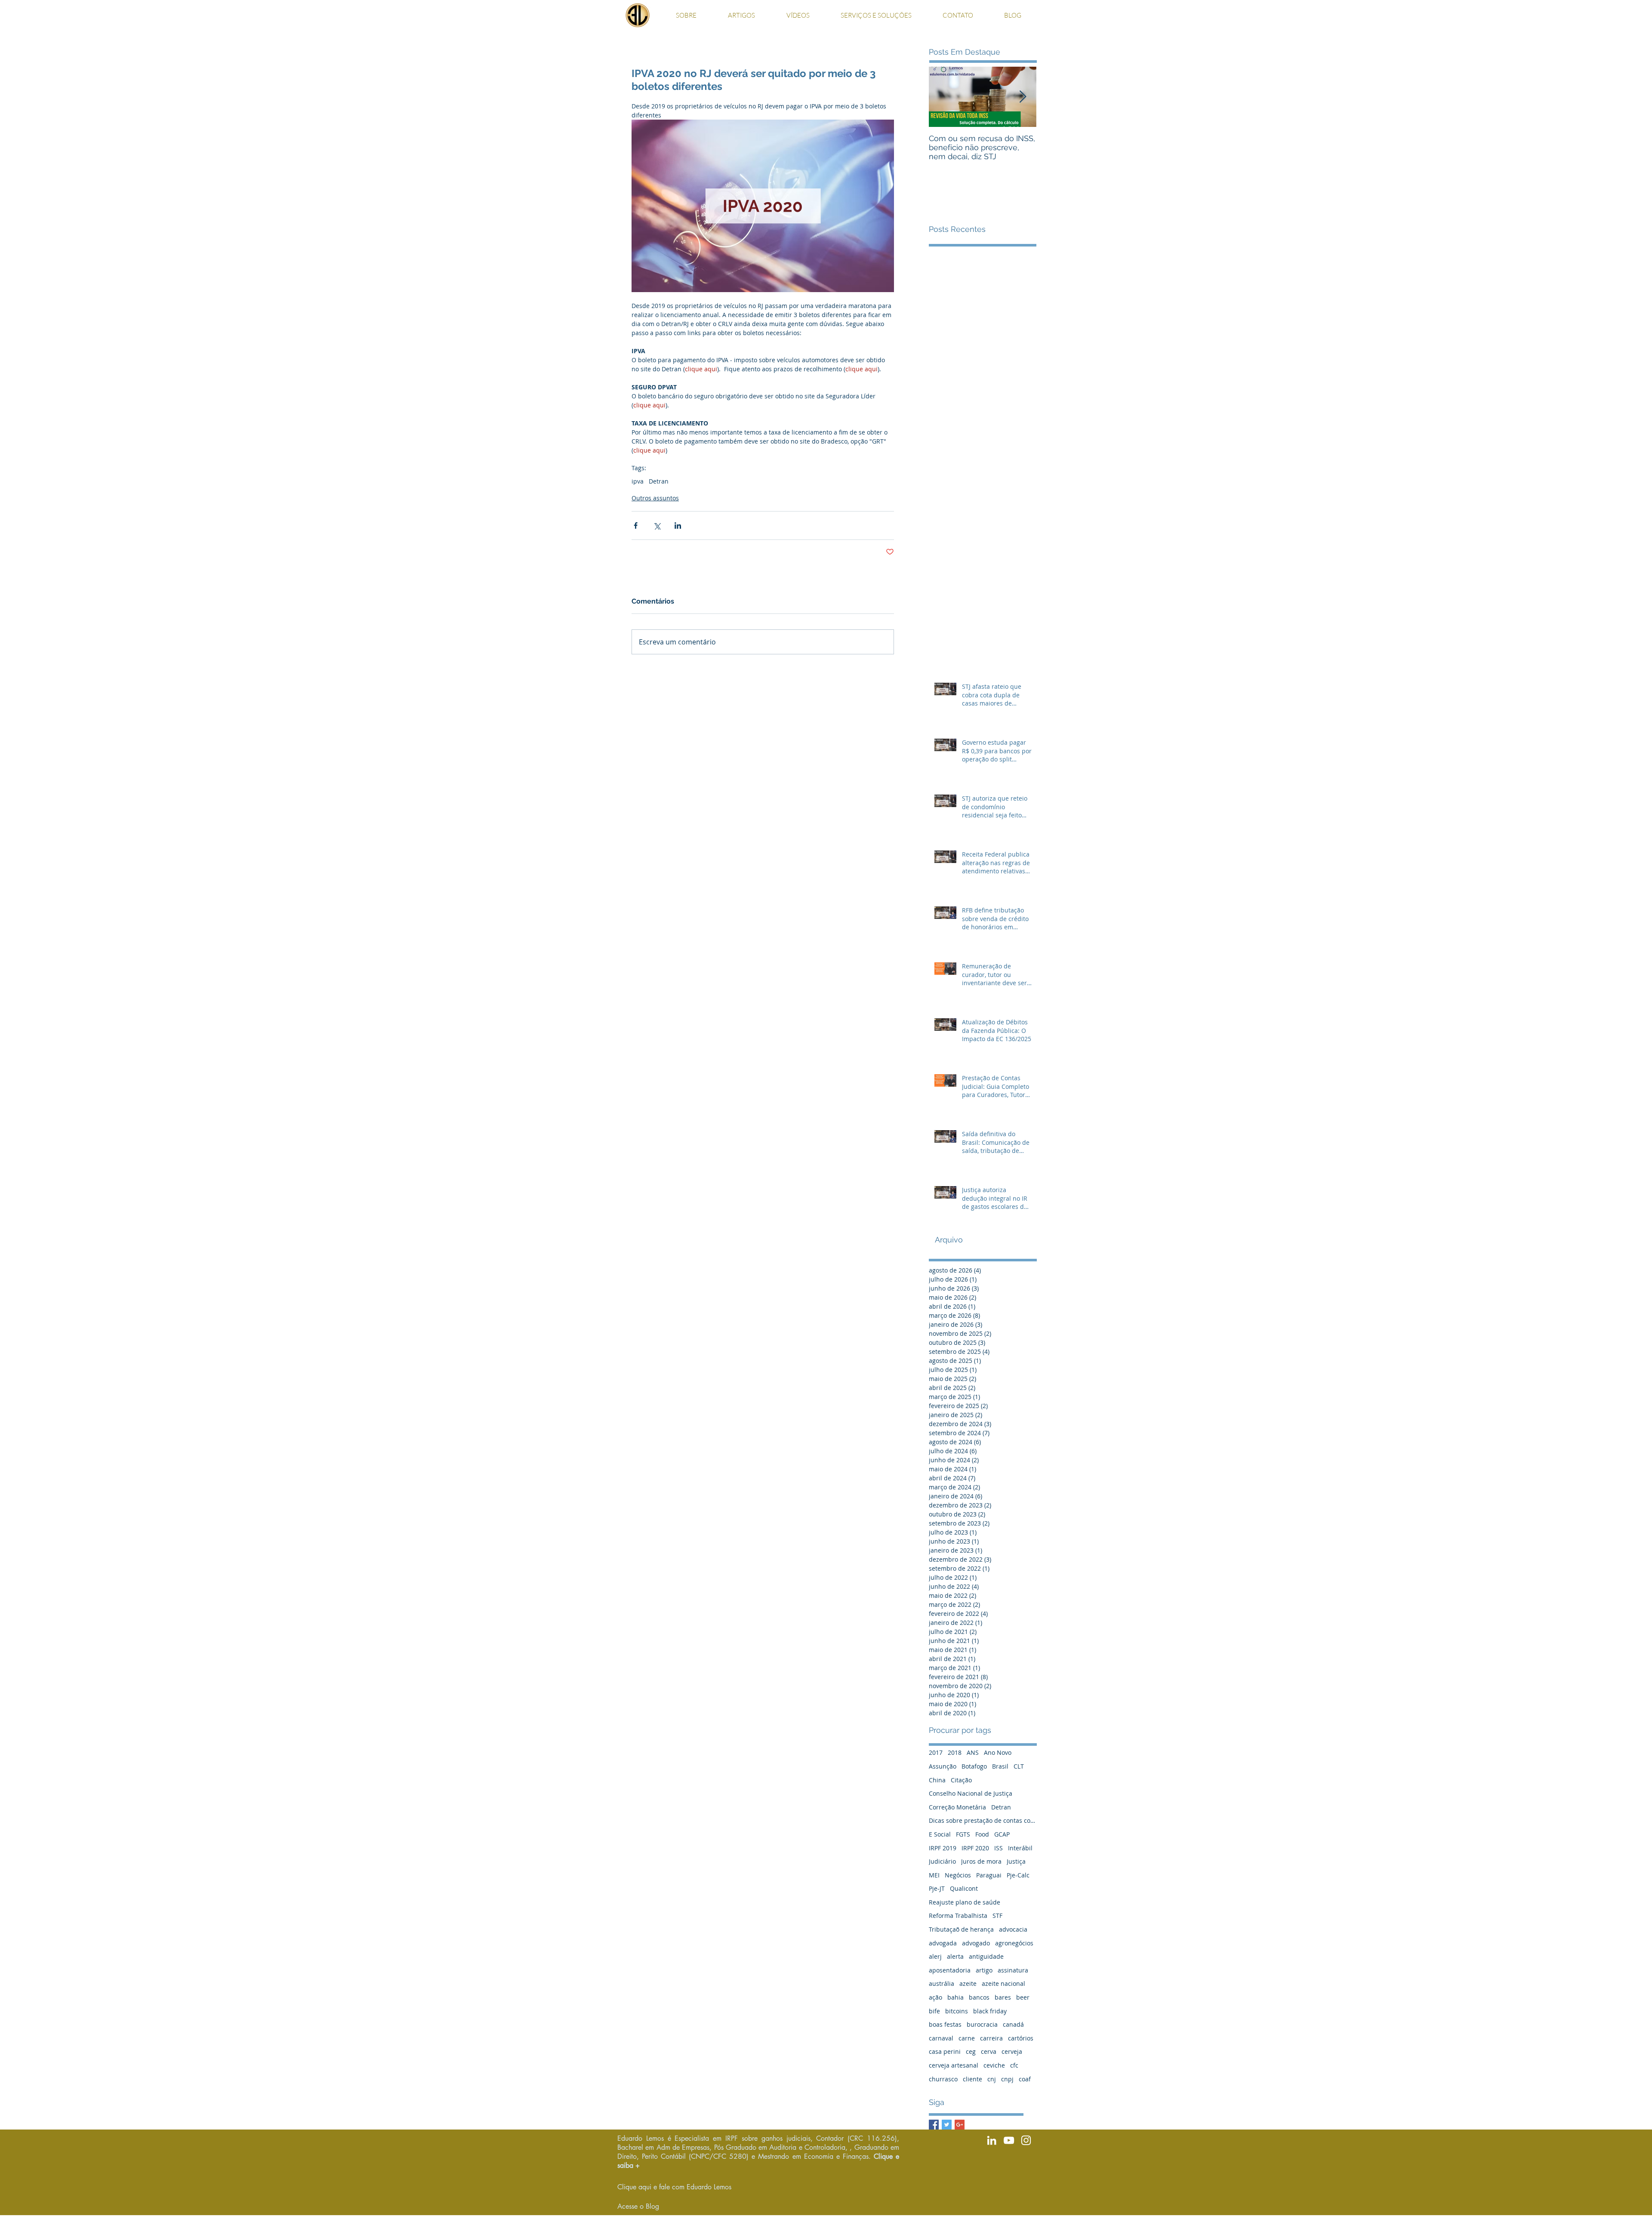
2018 (955, 1752)
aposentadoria (950, 1970)
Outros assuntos (655, 498)
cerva (989, 2051)
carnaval (941, 2038)
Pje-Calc (1018, 1875)
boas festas (945, 2024)
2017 (936, 1752)
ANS (973, 1752)
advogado (976, 1943)
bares (1003, 1997)
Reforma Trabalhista (958, 1915)
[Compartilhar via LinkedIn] (678, 525)
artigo (984, 1970)
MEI (934, 1875)
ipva (638, 481)
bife (934, 2011)
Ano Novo (998, 1752)
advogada (943, 1943)
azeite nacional (1003, 1983)
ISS (999, 1848)
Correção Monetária (957, 1807)
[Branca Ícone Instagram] (1026, 2140)
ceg (971, 2051)
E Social (940, 1834)
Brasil (1000, 1766)
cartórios (1021, 2038)
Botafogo (974, 1766)
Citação (961, 1780)
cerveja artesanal (954, 2065)
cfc (1014, 2065)
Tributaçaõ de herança (961, 1929)
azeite (968, 1983)
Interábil (1020, 1848)
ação (935, 1997)
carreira (991, 2038)
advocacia (1013, 1929)
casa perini (945, 2051)
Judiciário (942, 1861)
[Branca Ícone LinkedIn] (992, 2140)
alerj (935, 1956)
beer (1023, 1997)
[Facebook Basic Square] (934, 2125)
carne (967, 2038)
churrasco (943, 2079)
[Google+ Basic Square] (960, 2125)
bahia (955, 1997)
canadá (1013, 2024)
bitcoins (957, 2011)
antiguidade (986, 1956)
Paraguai (989, 1875)
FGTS (963, 1834)
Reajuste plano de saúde (965, 1902)
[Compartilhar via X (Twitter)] (657, 525)
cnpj (1007, 2079)
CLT (1019, 1766)
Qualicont (964, 1888)
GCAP (1002, 1834)
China (937, 1780)
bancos (979, 1997)
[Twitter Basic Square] (947, 2125)
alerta (955, 1956)
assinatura (1013, 1970)
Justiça (1016, 1861)
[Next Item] (1023, 97)
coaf (1025, 2079)
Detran (659, 481)
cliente (972, 2079)
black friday (990, 2011)
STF (997, 1915)
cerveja (1012, 2051)
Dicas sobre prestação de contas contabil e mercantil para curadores (983, 1820)
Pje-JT (937, 1888)
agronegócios (1014, 1943)
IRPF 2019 (943, 1848)
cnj (992, 2079)
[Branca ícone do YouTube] (1009, 2140)
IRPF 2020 (975, 1848)
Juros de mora (981, 1861)
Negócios (958, 1875)
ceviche (994, 2065)
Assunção (943, 1766)
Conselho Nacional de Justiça (971, 1793)
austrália (942, 1983)
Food (982, 1834)
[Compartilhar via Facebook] (636, 525)
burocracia (982, 2024)
